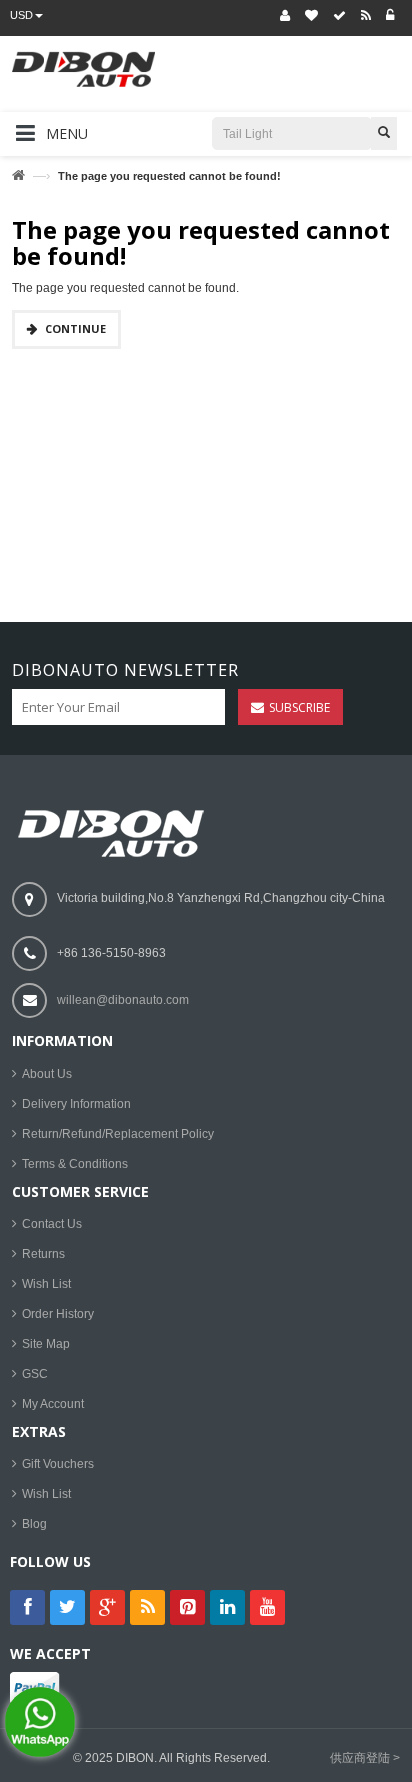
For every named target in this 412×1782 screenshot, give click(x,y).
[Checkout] (339, 16)
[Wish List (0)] (311, 16)
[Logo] (116, 833)
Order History (58, 1314)
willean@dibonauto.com (123, 1000)
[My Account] (285, 16)
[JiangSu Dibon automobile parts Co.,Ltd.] (114, 82)
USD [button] (21, 15)
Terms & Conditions (75, 1164)
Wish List (46, 1284)
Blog (34, 1524)
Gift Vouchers (58, 1464)
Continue (75, 328)
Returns (43, 1254)
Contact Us (52, 1224)
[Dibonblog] (366, 16)
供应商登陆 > (365, 1758)
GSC (35, 1374)
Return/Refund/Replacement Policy (118, 1134)
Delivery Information (76, 1104)
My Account (53, 1404)
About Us (47, 1074)
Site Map (46, 1344)
